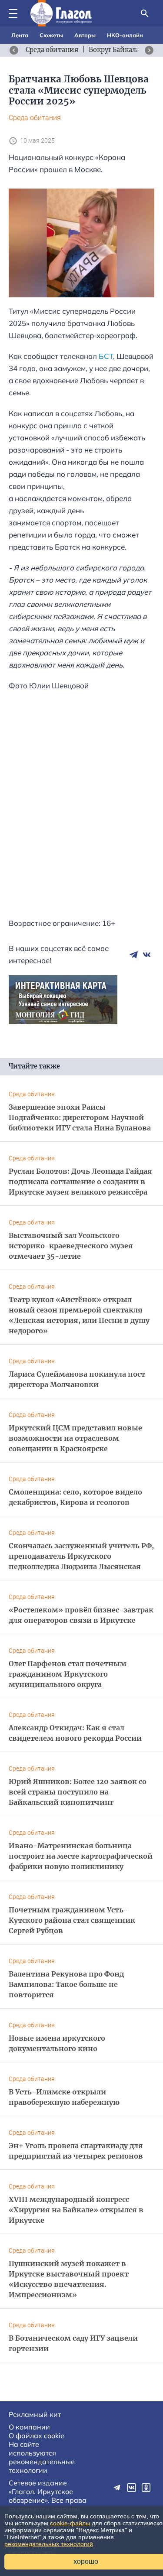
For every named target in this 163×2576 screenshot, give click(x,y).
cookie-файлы (70, 2523)
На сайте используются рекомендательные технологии (42, 2457)
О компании (29, 2427)
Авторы (85, 35)
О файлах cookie (37, 2436)
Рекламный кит (35, 2414)
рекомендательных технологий (49, 2544)
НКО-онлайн (125, 35)
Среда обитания (35, 118)
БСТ (106, 356)
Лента (20, 35)
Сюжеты (51, 35)
